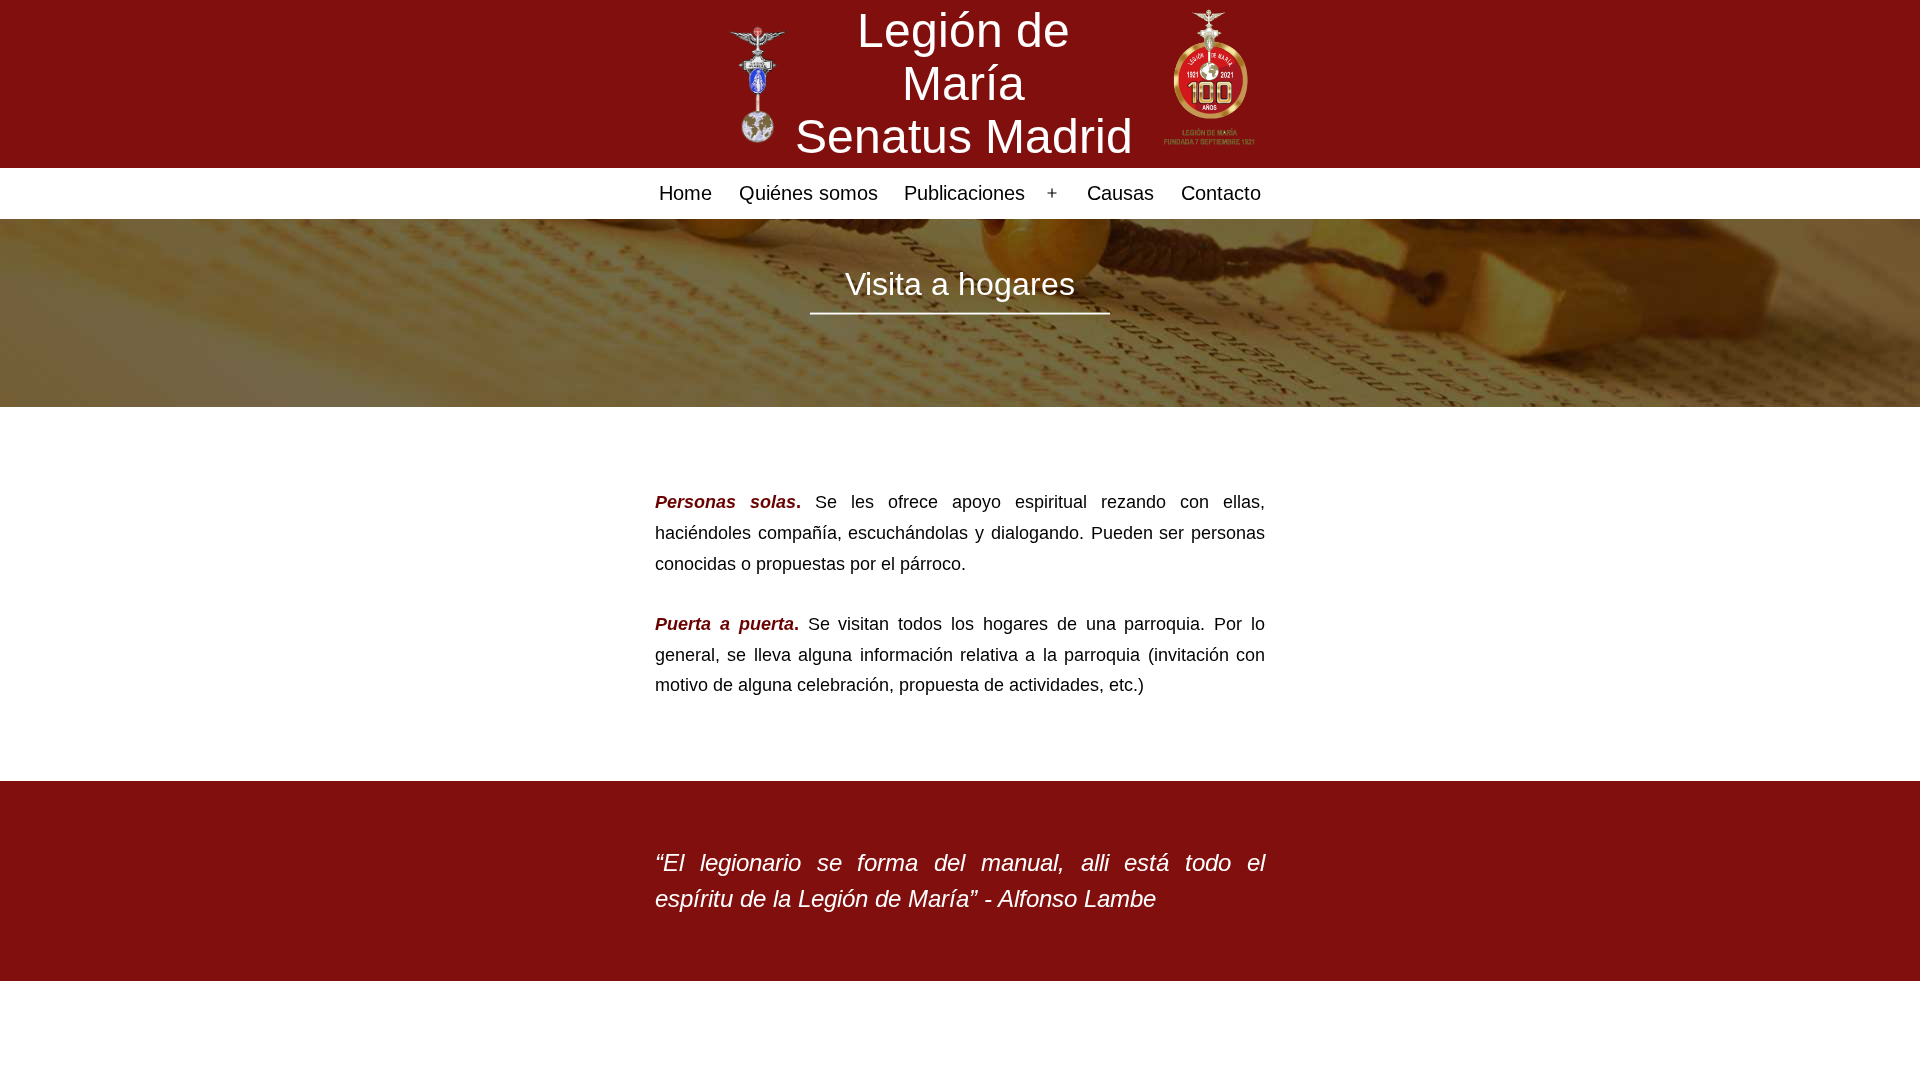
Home (685, 193)
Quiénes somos (808, 193)
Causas (1120, 193)
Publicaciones (964, 193)
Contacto (1221, 193)
